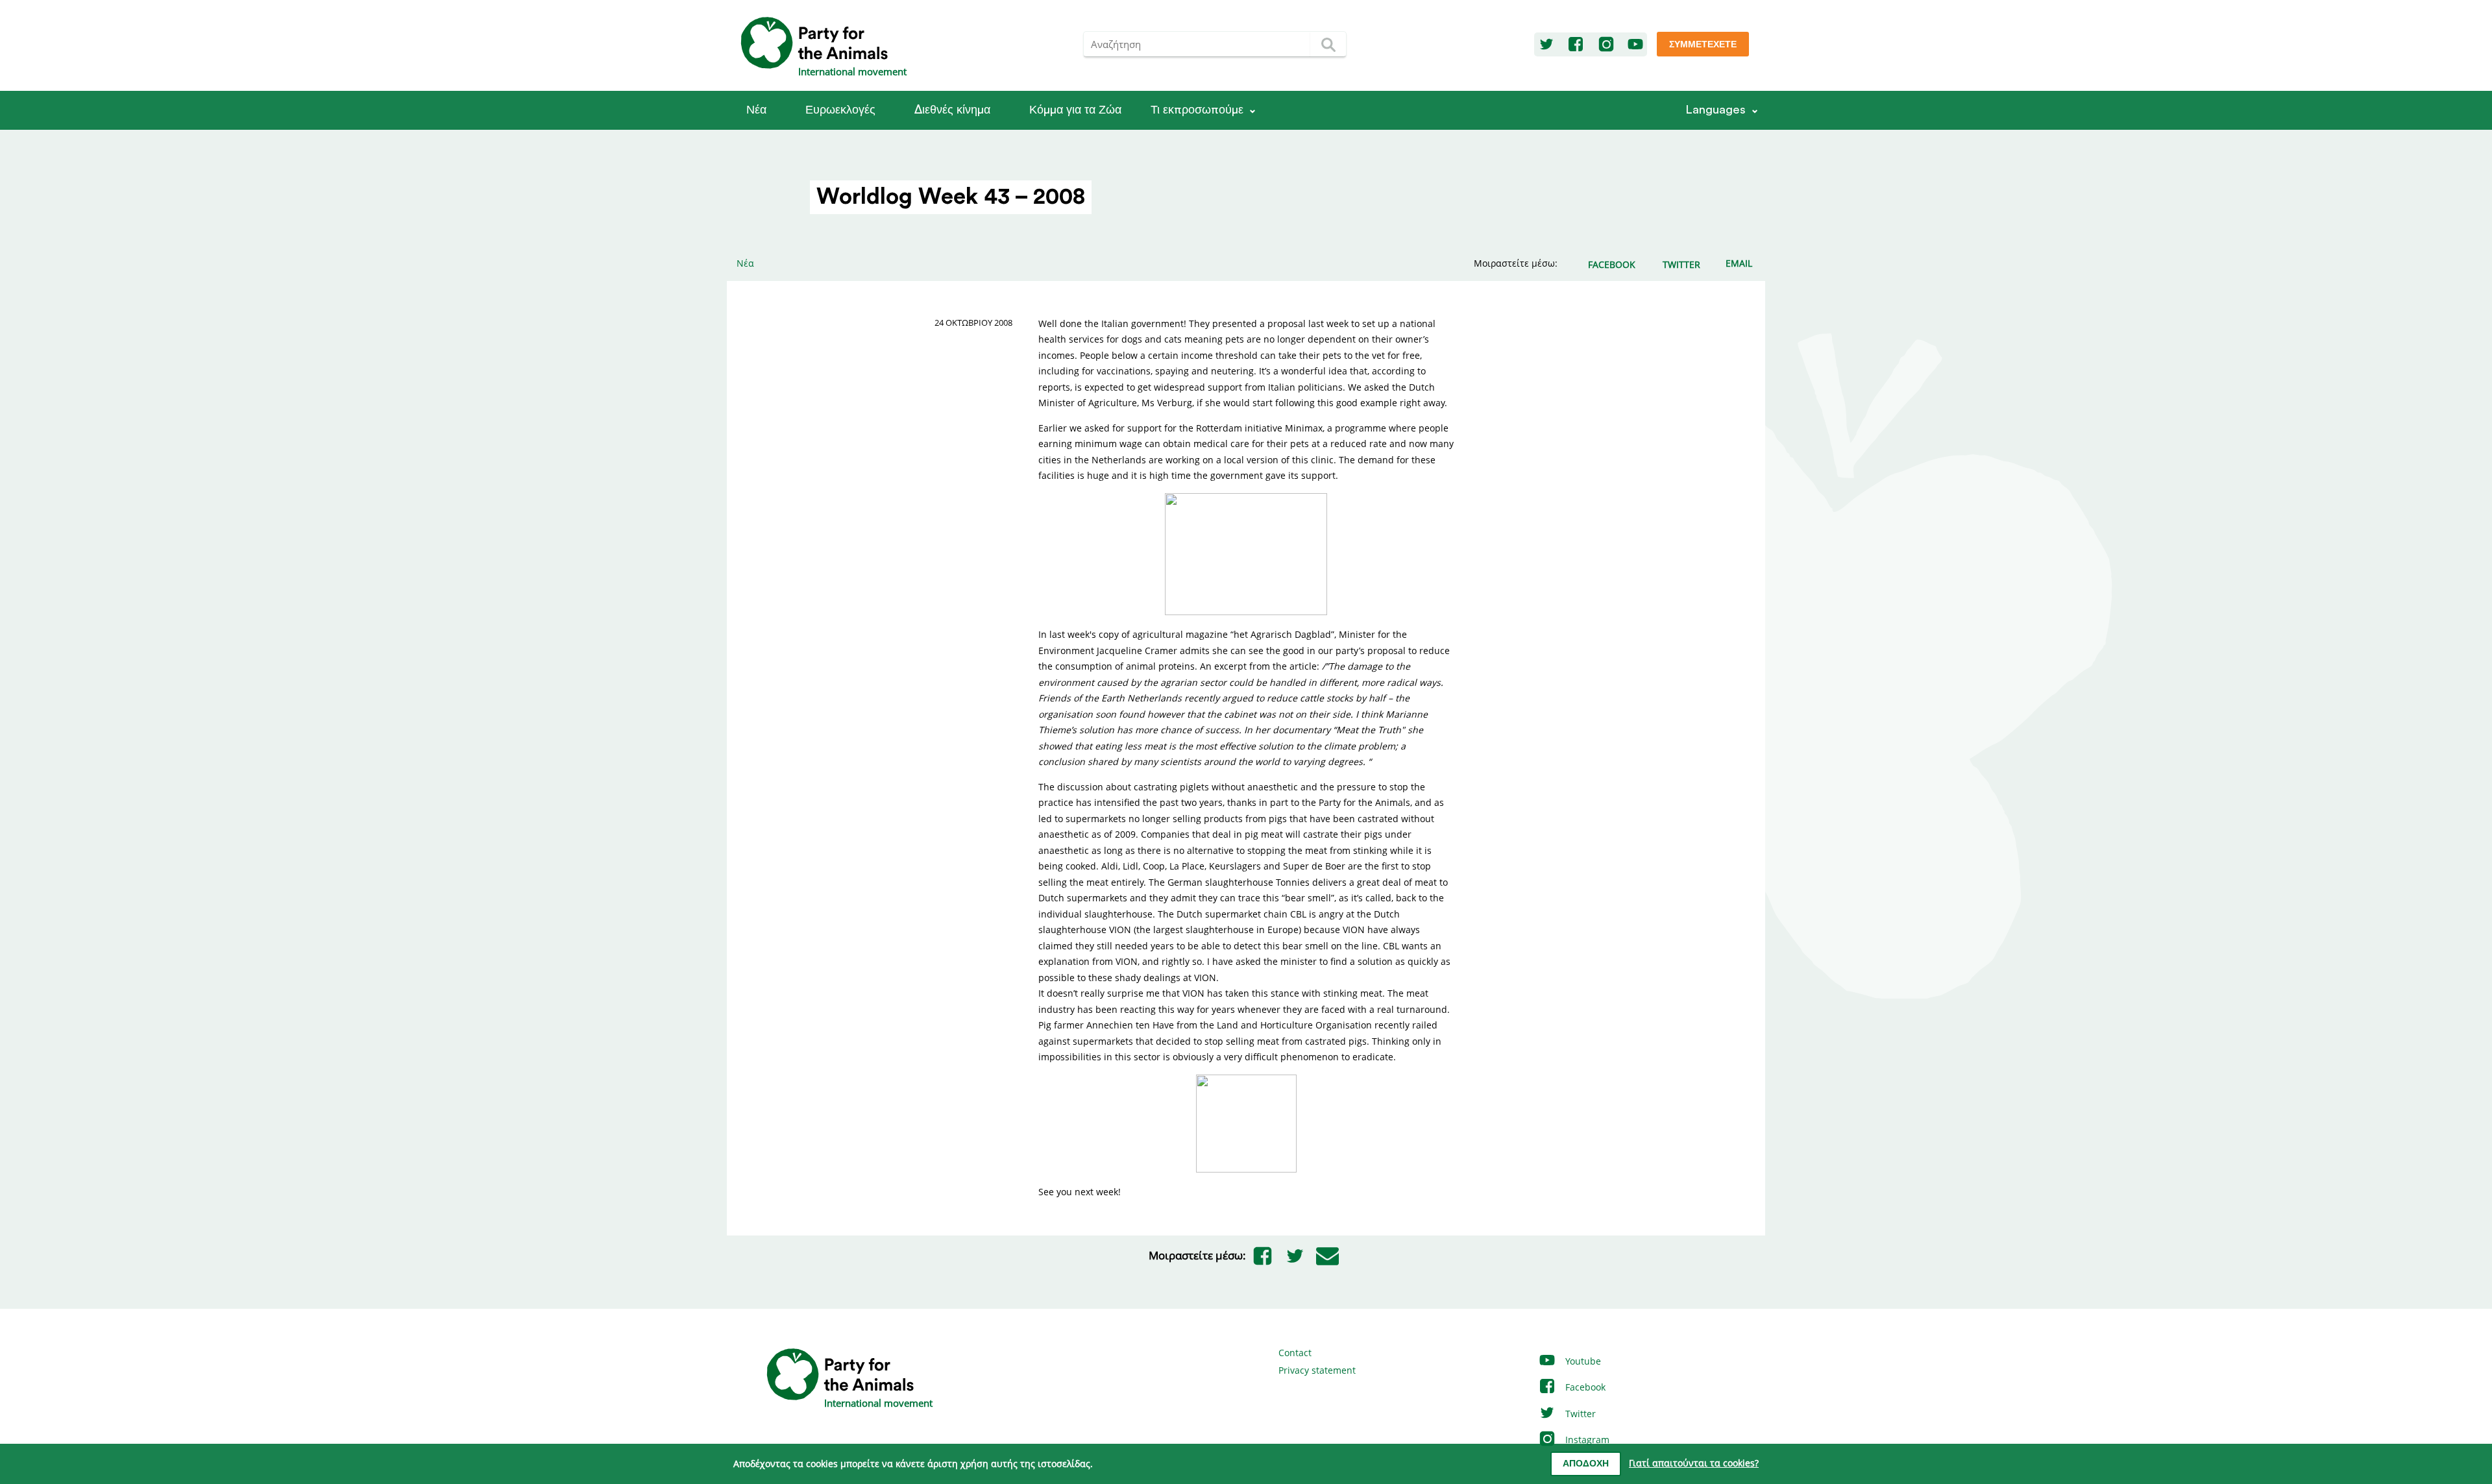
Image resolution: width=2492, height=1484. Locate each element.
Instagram (1586, 1440)
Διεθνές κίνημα (952, 110)
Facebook (1584, 1387)
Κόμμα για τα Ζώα (1075, 110)
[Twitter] (1546, 45)
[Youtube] (1635, 45)
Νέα (756, 110)
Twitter (1579, 1414)
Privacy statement (1317, 1370)
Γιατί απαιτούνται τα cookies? (1694, 1463)
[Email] (1327, 1256)
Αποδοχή (1586, 1464)
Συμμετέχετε (1703, 45)
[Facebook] (1576, 45)
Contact (1295, 1353)
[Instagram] (1606, 45)
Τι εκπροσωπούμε (1197, 110)
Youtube (1582, 1361)
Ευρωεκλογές (840, 110)
